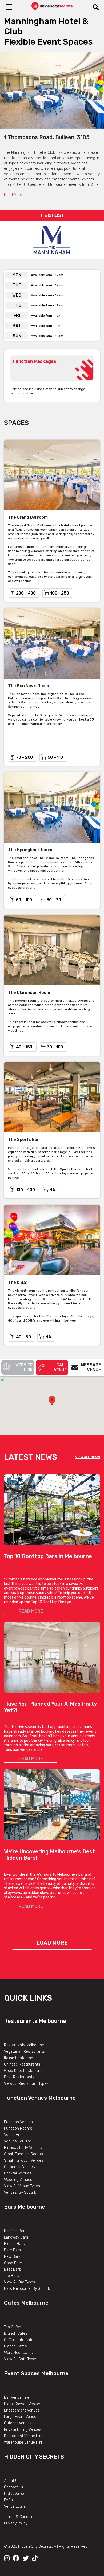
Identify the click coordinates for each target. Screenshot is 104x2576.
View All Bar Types (20, 2282)
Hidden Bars (14, 2244)
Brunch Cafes (16, 2333)
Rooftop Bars (15, 2231)
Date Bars (13, 2250)
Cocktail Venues (18, 2173)
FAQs (8, 2500)
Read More (13, 195)
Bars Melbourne (25, 2207)
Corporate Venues (19, 2167)
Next (96, 90)
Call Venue (60, 1367)
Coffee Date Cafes (20, 2340)
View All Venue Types (22, 2186)
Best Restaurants (19, 2077)
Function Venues (18, 2122)
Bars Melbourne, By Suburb (27, 2289)
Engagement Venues (22, 2410)
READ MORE (31, 1611)
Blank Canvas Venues (23, 2404)
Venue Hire (13, 2135)
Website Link (24, 1367)
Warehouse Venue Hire (23, 2442)
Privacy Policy (16, 2523)
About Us (12, 2481)
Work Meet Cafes (18, 2353)
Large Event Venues (21, 2417)
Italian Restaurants (20, 2058)
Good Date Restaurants (24, 2071)
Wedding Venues (18, 2180)
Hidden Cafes (15, 2346)
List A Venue (15, 2494)
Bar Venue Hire (17, 2398)
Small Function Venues (24, 2160)
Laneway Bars (16, 2237)
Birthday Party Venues (23, 2148)
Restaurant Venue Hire (23, 2436)
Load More (52, 1943)
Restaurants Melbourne (35, 2021)
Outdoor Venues (18, 2423)
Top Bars (11, 2276)
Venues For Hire (18, 2141)
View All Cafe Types (21, 2359)
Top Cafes (13, 2327)
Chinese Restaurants (22, 2064)
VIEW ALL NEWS (88, 1457)
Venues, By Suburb (20, 2192)
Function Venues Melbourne (40, 2098)
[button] (52, 1401)
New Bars (12, 2257)
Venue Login (14, 2506)
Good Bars (13, 2263)
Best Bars (13, 2269)
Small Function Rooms (23, 2154)
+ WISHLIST (52, 215)
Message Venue (91, 1367)
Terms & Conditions (21, 2517)
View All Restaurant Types (26, 2084)
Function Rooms (18, 2128)
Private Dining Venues (23, 2430)
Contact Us (14, 2487)
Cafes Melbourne (26, 2303)
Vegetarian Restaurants (24, 2052)
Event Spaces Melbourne (36, 2373)
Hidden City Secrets (34, 2457)
